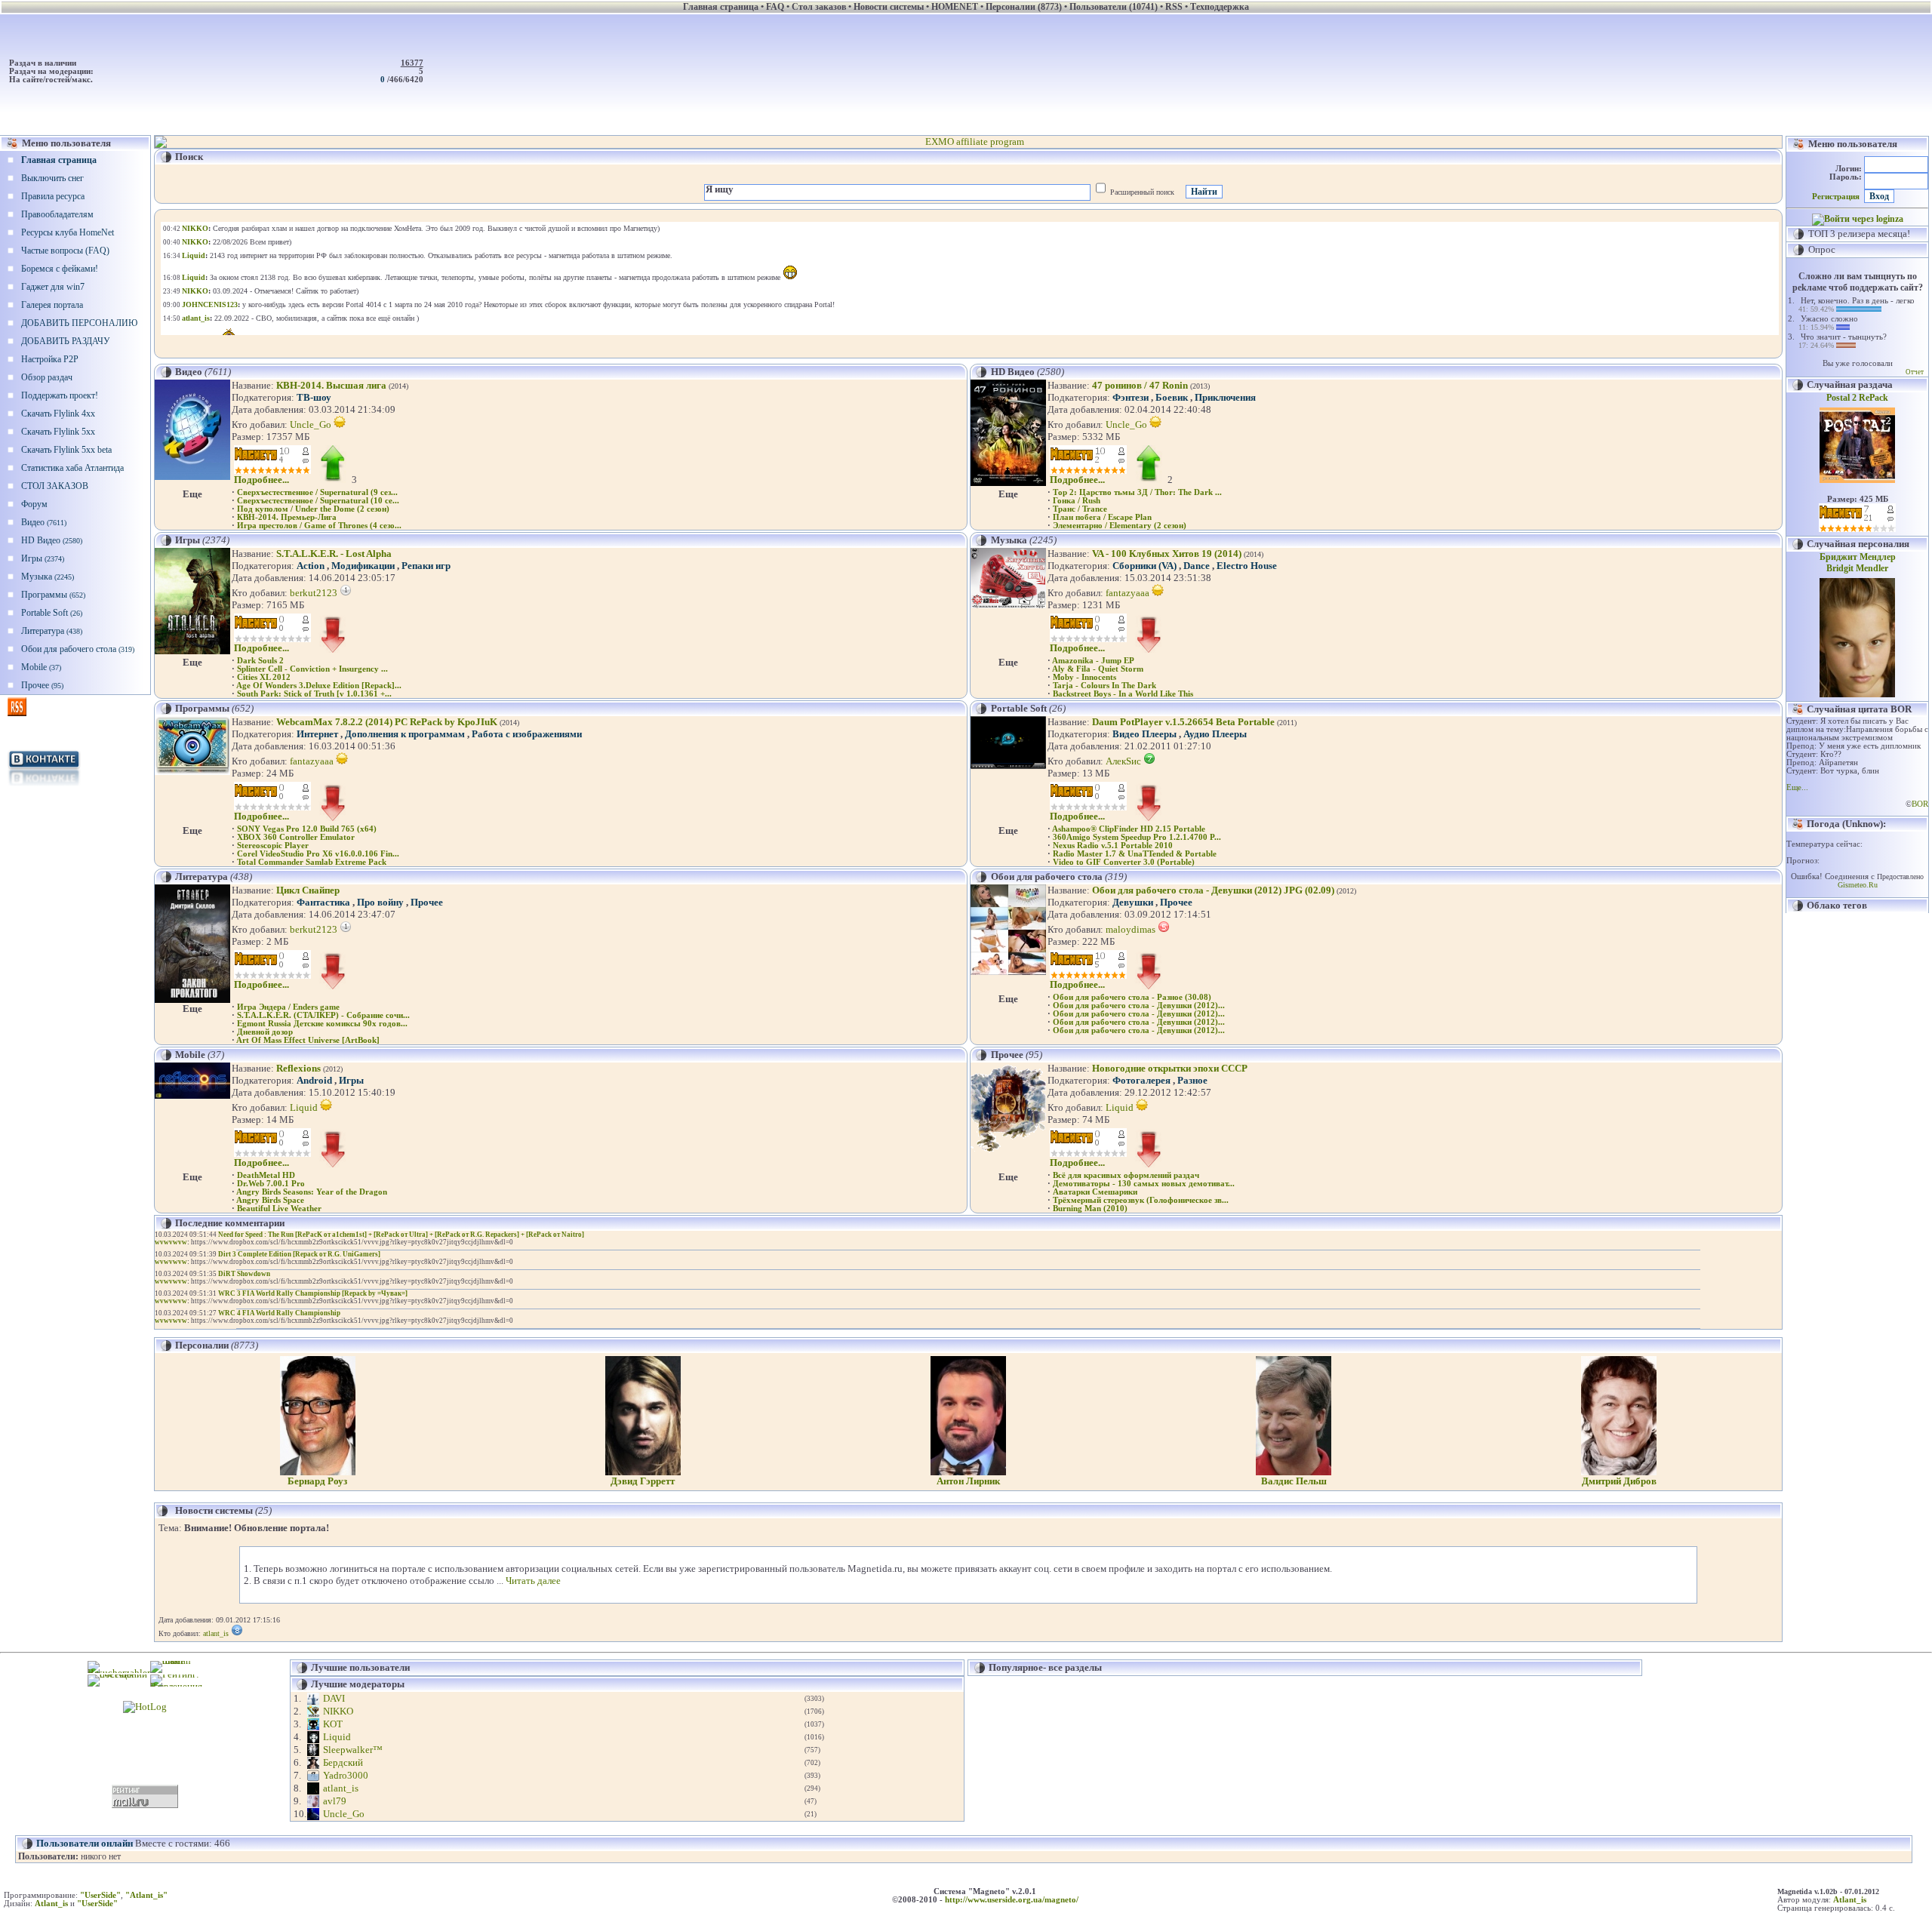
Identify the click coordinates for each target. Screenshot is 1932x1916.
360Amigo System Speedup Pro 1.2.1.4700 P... (1137, 837)
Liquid (305, 1107)
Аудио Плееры (1215, 734)
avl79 (335, 1801)
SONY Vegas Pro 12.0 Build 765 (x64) (307, 829)
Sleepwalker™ (353, 1750)
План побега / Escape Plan (1102, 517)
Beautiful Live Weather (279, 1209)
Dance (1197, 566)
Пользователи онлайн (85, 1843)
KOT (333, 1724)
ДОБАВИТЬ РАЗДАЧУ (66, 341)
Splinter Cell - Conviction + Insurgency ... (312, 669)
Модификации (363, 566)
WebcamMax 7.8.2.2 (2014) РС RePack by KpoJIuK (387, 722)
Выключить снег (52, 178)
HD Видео (52, 540)
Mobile (41, 667)
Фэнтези (1131, 397)
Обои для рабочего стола (78, 649)
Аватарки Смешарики (1095, 1192)
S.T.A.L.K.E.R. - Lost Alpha (334, 554)
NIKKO (338, 1711)
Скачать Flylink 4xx (58, 414)
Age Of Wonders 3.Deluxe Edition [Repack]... (319, 686)
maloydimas (1132, 929)
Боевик (1172, 397)
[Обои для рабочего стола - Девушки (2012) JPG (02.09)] (1008, 972)
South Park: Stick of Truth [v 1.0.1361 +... (314, 694)
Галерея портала (52, 305)
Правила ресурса (53, 196)
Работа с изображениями (527, 734)
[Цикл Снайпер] (192, 1000)
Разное (1192, 1080)
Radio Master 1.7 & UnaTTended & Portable (1135, 854)
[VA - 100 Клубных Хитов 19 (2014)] (1008, 605)
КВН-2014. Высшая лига (331, 385)
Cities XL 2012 (264, 677)
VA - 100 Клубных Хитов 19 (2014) (1167, 554)
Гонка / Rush (1077, 501)
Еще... (1797, 787)
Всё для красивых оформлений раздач (1126, 1175)
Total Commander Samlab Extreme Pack (312, 862)
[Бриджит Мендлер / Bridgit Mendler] (1857, 694)
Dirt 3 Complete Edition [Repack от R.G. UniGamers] (299, 1254)
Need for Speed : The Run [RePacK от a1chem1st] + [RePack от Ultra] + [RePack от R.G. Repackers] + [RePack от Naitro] (401, 1235)
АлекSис (1124, 761)
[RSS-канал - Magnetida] (17, 713)
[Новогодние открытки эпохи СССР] (1008, 1151)
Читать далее (533, 1581)
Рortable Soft (52, 613)
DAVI (334, 1698)
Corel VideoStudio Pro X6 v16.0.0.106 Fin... (318, 854)
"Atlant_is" (146, 1895)
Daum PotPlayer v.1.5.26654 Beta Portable (1183, 722)
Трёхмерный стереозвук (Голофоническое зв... (1141, 1200)
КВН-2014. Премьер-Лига (287, 517)
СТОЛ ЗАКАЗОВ (55, 486)
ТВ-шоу (314, 397)
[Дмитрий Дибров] (1619, 1472)
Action (311, 566)
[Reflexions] (192, 1095)
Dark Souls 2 (260, 661)
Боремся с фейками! (60, 269)
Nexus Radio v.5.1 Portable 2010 (1113, 846)
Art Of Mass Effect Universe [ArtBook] (308, 1040)
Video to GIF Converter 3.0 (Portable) (1124, 862)
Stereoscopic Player (273, 846)
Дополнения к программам (405, 734)
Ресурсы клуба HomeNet (68, 232)
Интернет (317, 734)
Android (314, 1080)
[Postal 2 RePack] (1857, 480)
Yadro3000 (346, 1775)
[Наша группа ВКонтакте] (45, 787)
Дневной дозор (265, 1032)
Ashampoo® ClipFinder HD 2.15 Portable (1129, 829)
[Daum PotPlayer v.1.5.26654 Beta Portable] (1008, 766)
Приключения (1225, 397)
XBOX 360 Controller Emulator (296, 837)
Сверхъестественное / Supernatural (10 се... (318, 501)
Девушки (1133, 902)
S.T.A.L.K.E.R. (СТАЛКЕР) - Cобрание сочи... (323, 1015)
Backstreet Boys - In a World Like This (1123, 694)
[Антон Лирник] (968, 1472)
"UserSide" (100, 1895)
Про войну (380, 902)
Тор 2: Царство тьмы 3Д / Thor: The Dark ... (1137, 492)
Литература (52, 631)
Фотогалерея (1141, 1080)
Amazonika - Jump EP (1093, 661)
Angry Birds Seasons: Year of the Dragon (312, 1192)
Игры (43, 558)
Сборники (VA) (1144, 566)
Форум (34, 504)
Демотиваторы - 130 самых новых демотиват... (1144, 1184)
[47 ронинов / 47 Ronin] (1008, 483)
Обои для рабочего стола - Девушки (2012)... (1139, 1006)
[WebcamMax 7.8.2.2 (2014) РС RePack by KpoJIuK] (192, 772)
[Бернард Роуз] (318, 1472)
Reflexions (298, 1068)
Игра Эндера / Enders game (288, 1007)
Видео (44, 522)
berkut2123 (315, 593)
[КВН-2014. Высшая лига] (192, 477)
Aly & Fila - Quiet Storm (1098, 669)
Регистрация (1836, 197)
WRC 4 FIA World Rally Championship (279, 1313)
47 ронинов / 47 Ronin (1140, 385)
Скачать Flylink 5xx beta (66, 450)
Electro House (1247, 566)
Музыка (48, 577)
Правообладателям (57, 214)
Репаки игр (426, 566)
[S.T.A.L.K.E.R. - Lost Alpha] (192, 651)
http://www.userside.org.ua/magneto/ (1012, 1900)
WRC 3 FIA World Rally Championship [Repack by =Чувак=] (313, 1293)
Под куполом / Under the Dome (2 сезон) (313, 509)
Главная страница (59, 160)
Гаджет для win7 (53, 287)
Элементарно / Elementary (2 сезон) (1120, 526)
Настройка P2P (50, 359)
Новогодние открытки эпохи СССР (1170, 1068)
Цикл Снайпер (308, 890)
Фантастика (323, 902)
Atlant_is (1850, 1900)
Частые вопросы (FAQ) (65, 251)
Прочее (42, 685)
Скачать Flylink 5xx (58, 432)
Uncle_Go (312, 424)
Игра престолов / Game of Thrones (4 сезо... (319, 526)
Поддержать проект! (60, 395)
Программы (53, 595)
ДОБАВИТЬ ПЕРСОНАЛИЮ (79, 323)
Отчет (1915, 372)
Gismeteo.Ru (1858, 885)
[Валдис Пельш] (1294, 1472)
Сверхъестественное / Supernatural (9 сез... (317, 492)
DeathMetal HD (266, 1175)
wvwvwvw (171, 1242)
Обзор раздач (47, 377)
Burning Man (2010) (1090, 1209)
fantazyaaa (1129, 593)
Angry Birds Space (270, 1200)
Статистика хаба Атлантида (72, 468)
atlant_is (216, 1633)
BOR (1920, 804)
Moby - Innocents (1084, 677)
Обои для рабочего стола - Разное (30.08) (1132, 997)
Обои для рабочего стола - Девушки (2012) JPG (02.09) (1213, 890)
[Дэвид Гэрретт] (643, 1472)
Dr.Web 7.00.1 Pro (271, 1184)
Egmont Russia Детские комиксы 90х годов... (322, 1024)
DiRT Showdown (244, 1274)
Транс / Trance (1080, 509)
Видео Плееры (1144, 734)
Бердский (343, 1762)
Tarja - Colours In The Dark (1104, 686)
